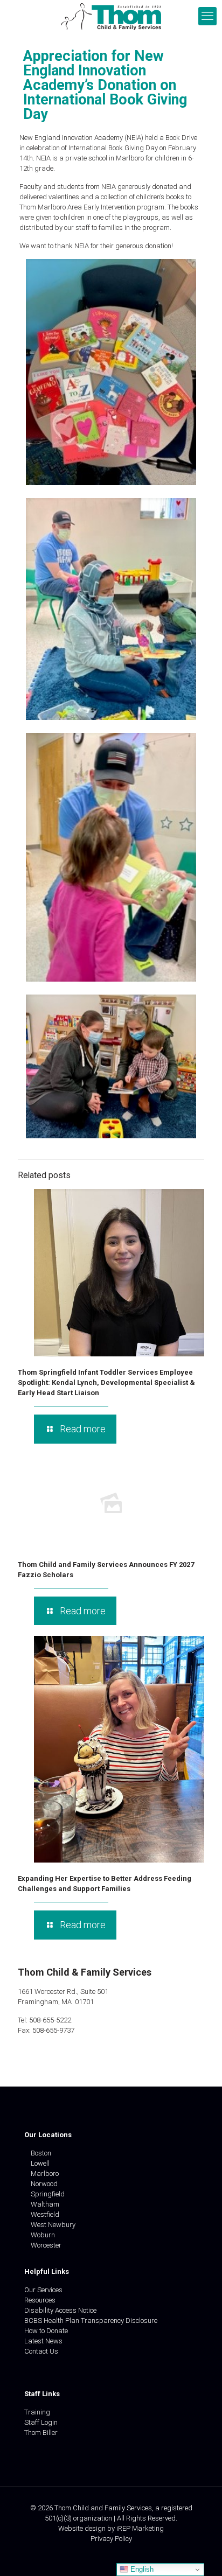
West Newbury (53, 2225)
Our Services (43, 2290)
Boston (41, 2153)
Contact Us (41, 2351)
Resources (40, 2300)
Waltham (45, 2204)
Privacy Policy (111, 2539)
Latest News (43, 2341)
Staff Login (41, 2422)
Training (37, 2412)
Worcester (46, 2245)
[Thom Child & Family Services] (111, 16)
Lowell (40, 2163)
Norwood (44, 2184)
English (141, 2569)
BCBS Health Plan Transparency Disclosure (91, 2320)
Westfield (45, 2214)
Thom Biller (41, 2432)
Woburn (43, 2235)
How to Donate (46, 2331)
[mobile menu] (207, 16)
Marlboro (45, 2173)
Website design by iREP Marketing (111, 2528)
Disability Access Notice (60, 2310)
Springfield (48, 2194)
